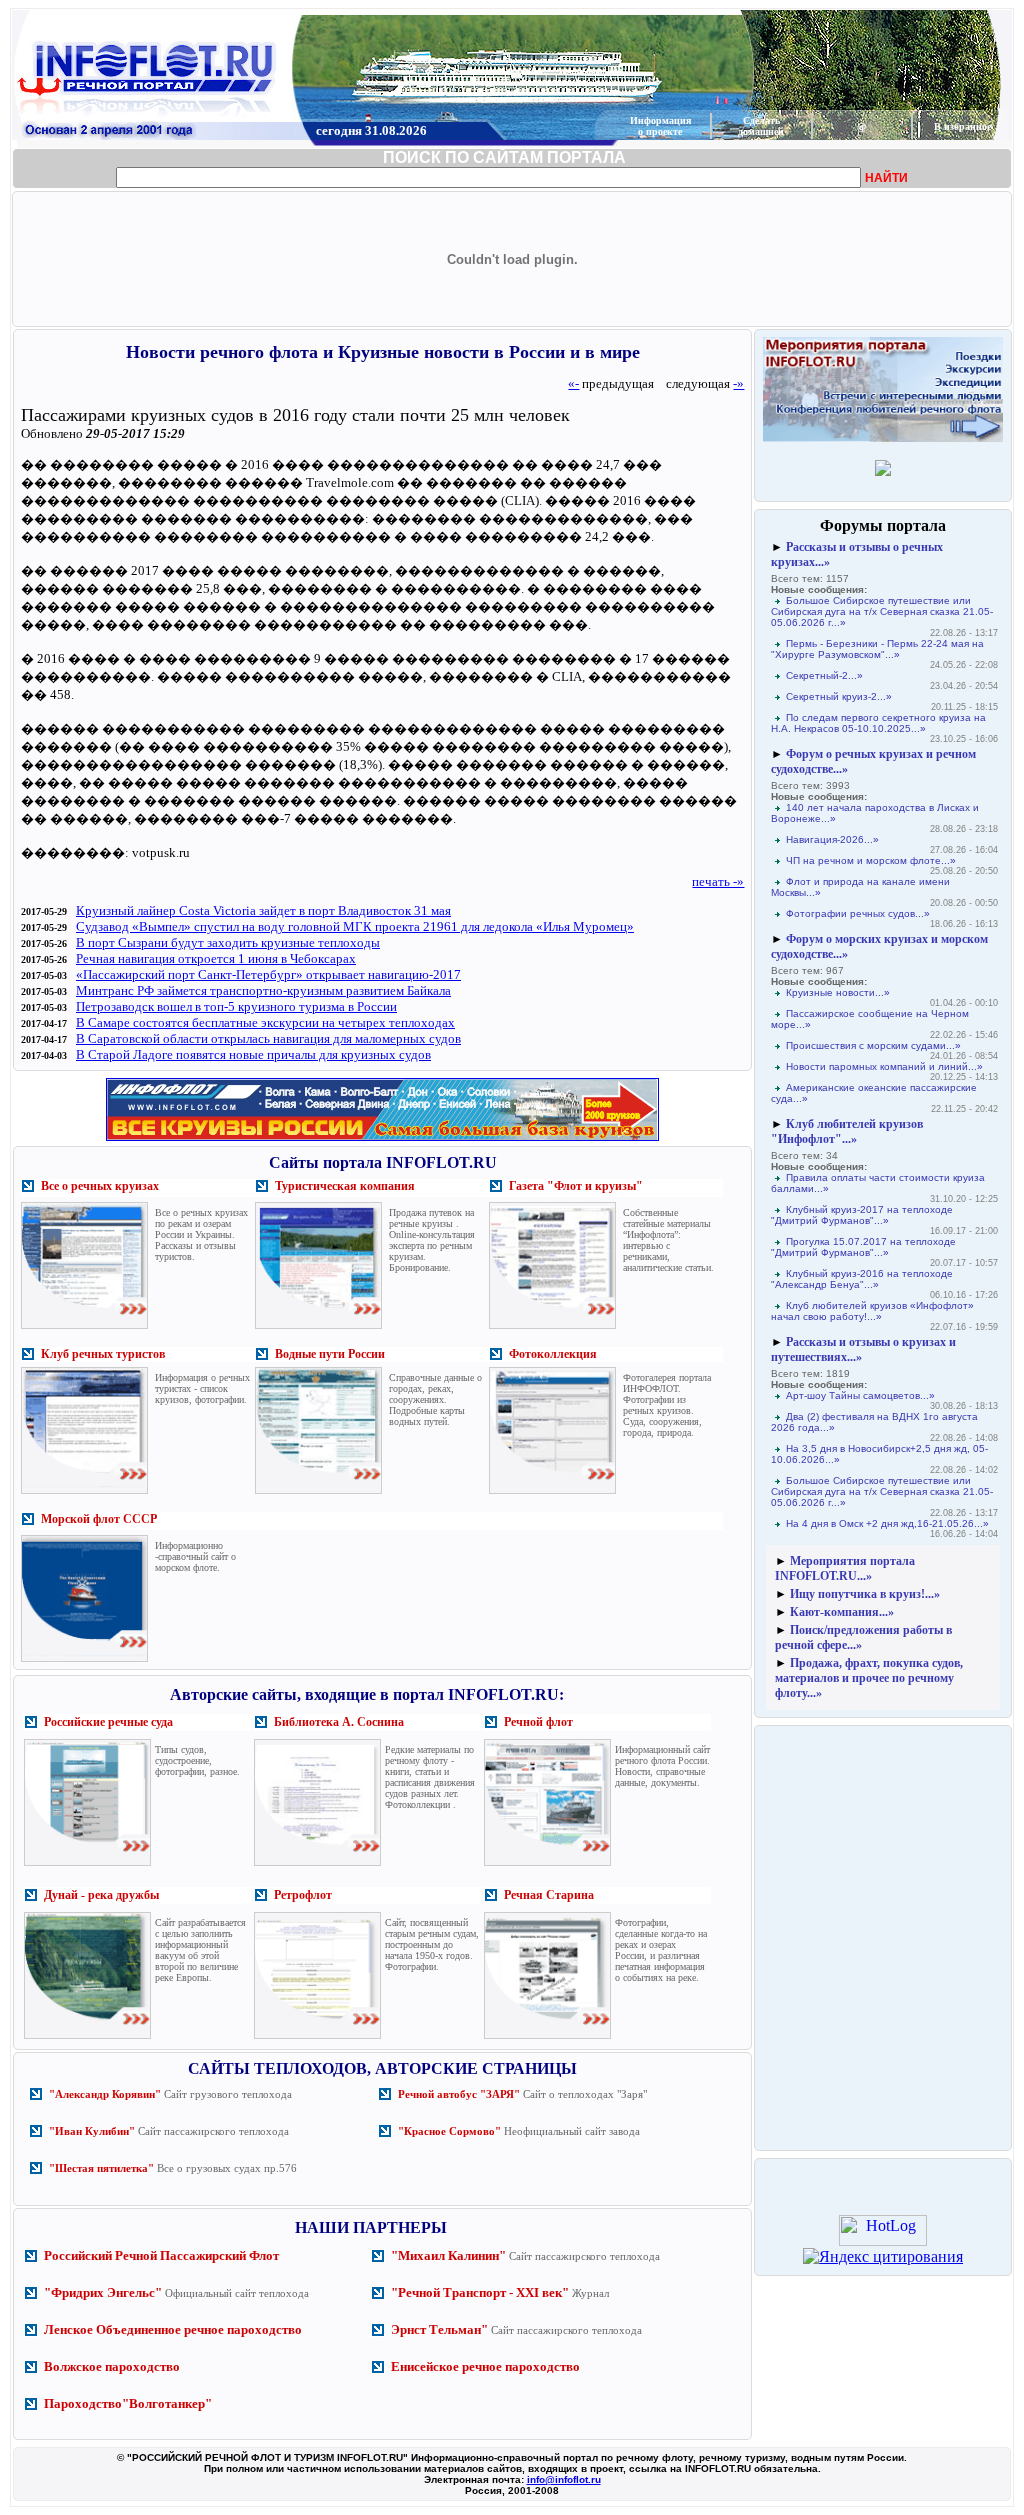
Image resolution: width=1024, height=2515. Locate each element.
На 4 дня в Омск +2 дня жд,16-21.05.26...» (887, 1523)
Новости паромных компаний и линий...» (884, 1066)
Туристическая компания (345, 1186)
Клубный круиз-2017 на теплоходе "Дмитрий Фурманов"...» (862, 1215)
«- (573, 383)
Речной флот (538, 1722)
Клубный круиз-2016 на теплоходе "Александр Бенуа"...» (862, 1279)
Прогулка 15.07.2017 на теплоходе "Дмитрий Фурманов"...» (863, 1247)
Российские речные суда (108, 1722)
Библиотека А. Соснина (339, 1722)
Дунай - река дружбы (101, 1895)
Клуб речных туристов (103, 1354)
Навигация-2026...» (832, 839)
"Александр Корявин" (105, 2094)
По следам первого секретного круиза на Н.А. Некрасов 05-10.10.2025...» (878, 723)
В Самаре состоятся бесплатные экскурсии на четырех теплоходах (265, 1022)
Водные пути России (330, 1354)
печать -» (718, 881)
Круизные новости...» (838, 992)
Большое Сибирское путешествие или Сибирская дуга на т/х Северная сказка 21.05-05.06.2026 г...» (882, 611)
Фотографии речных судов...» (858, 913)
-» (738, 383)
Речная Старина (549, 1895)
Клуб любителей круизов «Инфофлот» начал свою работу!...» (872, 1311)
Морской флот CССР (99, 1519)
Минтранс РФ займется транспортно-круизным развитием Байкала (263, 990)
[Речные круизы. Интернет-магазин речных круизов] (382, 1140)
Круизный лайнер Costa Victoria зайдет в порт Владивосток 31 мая (263, 910)
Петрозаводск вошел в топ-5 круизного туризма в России (236, 1006)
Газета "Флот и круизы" (576, 1186)
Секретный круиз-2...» (839, 696)
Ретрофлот (303, 1895)
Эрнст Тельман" (439, 2329)
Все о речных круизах (100, 1186)
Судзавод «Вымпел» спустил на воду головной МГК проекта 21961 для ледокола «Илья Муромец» (355, 926)
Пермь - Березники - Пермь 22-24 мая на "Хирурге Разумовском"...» (877, 649)
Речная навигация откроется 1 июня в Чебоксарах (216, 958)
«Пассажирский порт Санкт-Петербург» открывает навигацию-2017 (268, 974)
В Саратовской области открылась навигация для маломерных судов (268, 1038)
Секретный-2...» (824, 675)
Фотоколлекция (553, 1354)
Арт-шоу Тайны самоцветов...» (860, 1395)
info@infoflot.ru (564, 2479)
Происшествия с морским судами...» (873, 1045)
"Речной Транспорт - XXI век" (480, 2292)
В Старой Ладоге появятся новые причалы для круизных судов (253, 1054)
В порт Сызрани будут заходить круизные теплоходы (228, 942)
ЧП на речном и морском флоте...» (871, 860)
